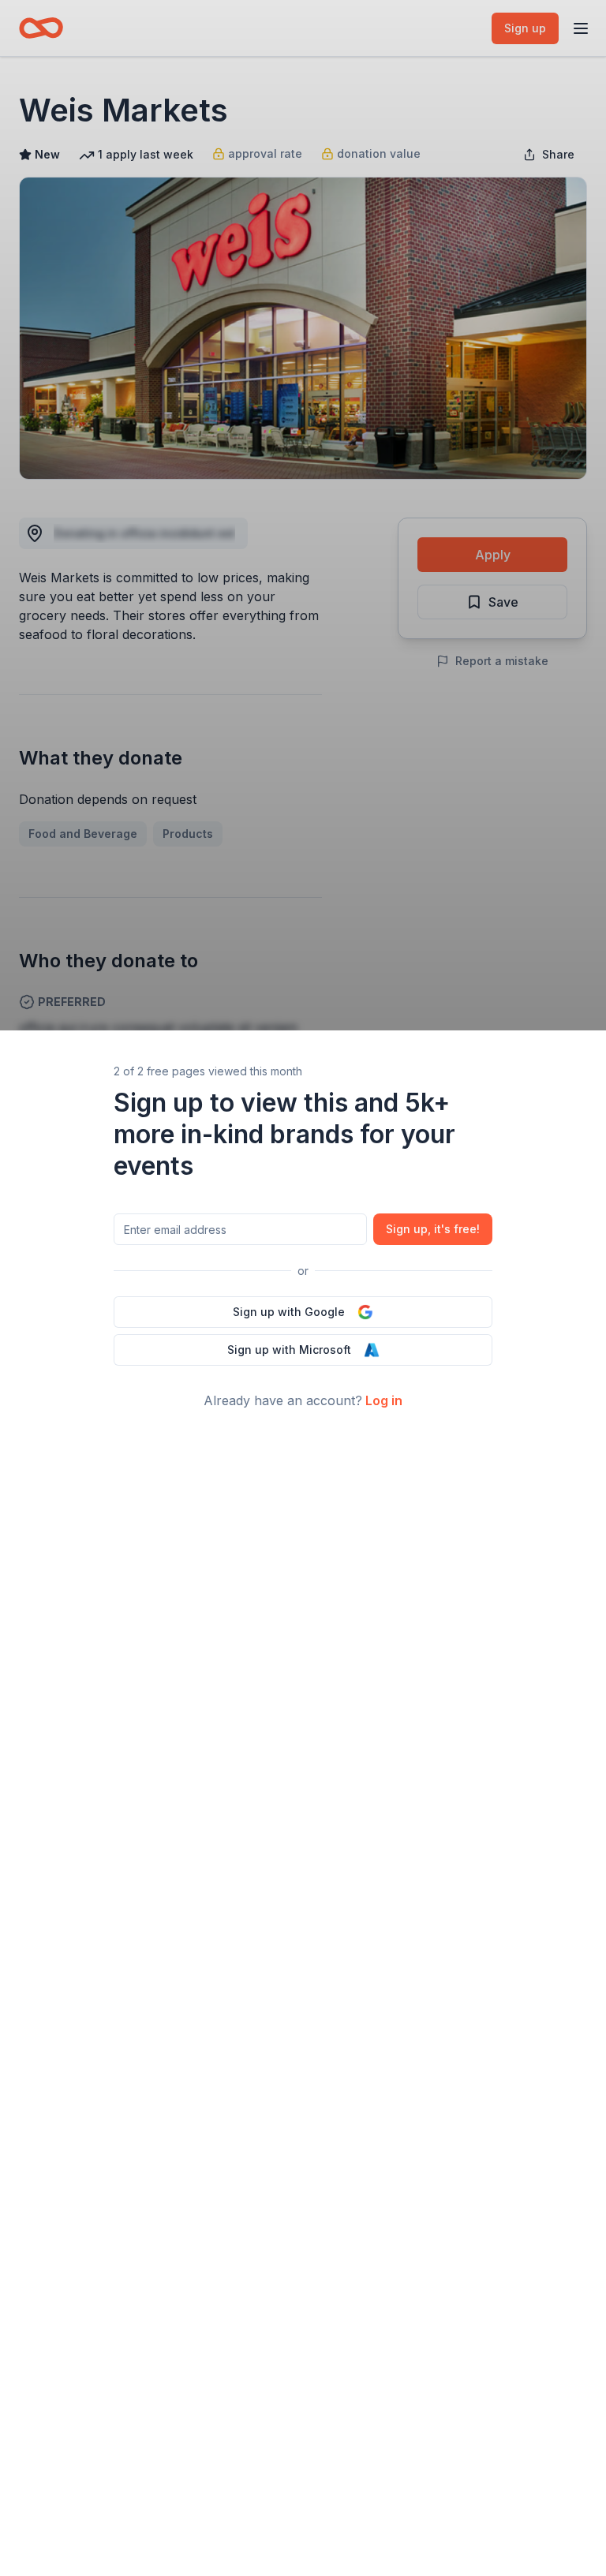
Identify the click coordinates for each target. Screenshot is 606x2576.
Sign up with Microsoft (289, 1350)
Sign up (433, 1229)
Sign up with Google (289, 1312)
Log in (384, 1400)
